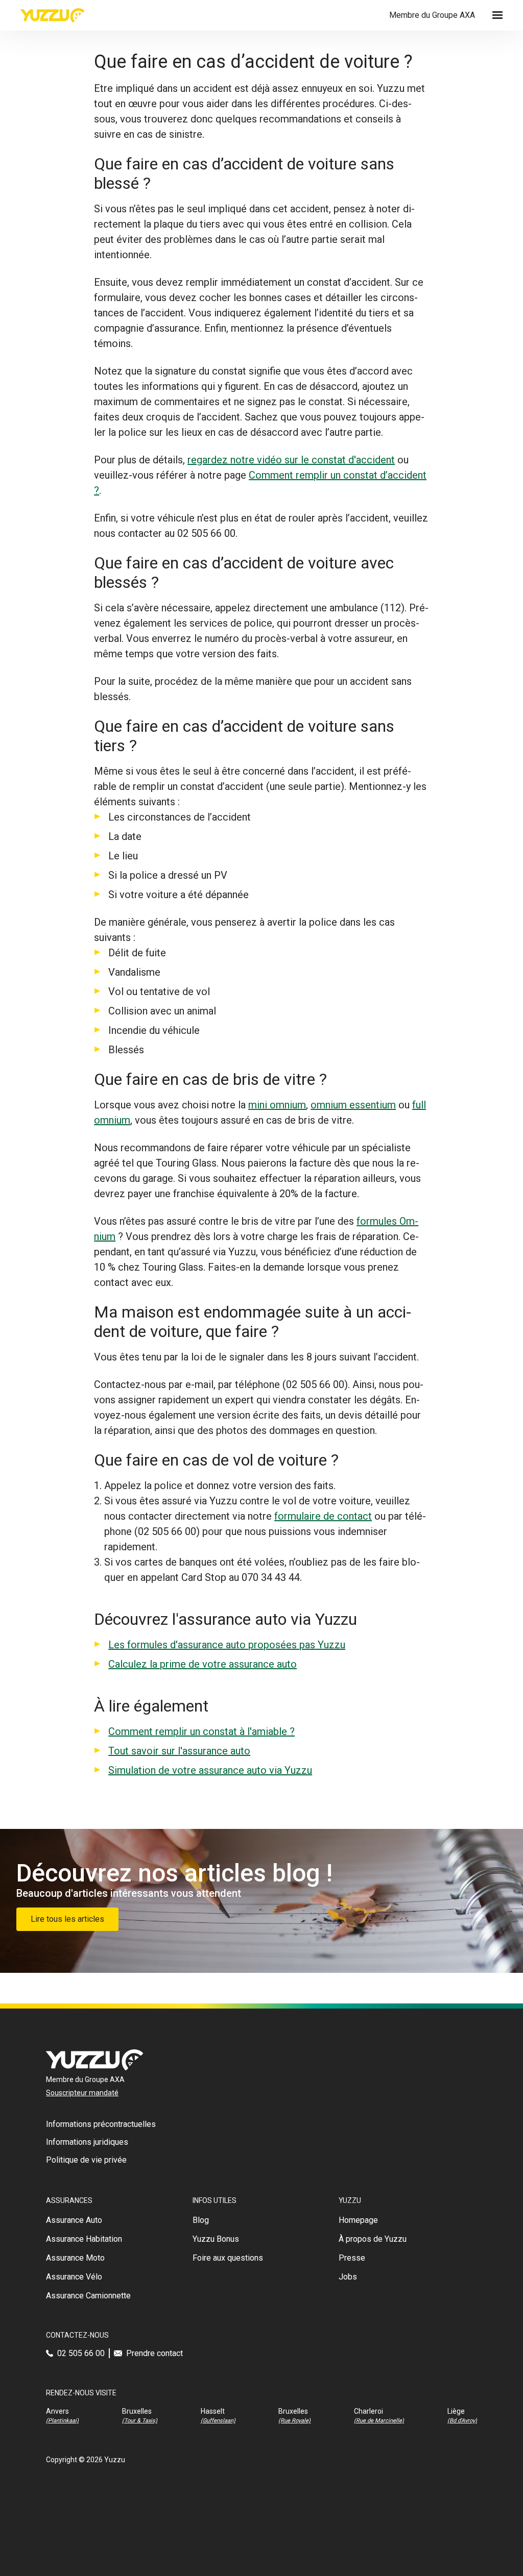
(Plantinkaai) (62, 2421)
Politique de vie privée (86, 2160)
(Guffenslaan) (218, 2421)
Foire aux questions (228, 2258)
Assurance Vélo (74, 2277)
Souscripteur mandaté (82, 2093)
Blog (201, 2220)
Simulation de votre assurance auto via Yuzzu (210, 1770)
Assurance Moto (75, 2258)
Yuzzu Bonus (216, 2239)
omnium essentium (353, 1105)
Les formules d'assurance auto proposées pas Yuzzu (227, 1645)
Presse (352, 2258)
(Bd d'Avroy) (462, 2421)
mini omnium (277, 1105)
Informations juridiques (87, 2142)
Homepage (358, 2220)
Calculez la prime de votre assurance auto (203, 1664)
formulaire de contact (323, 1516)
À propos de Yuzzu (373, 2239)
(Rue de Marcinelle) (379, 2421)
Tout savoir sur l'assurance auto (179, 1751)
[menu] (497, 15)
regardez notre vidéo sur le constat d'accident (291, 460)
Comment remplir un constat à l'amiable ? (201, 1731)
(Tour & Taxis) (140, 2421)
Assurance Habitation (84, 2239)
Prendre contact (154, 2353)
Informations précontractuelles (101, 2124)
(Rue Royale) (294, 2421)
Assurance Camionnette (88, 2296)
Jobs (348, 2277)
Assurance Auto (74, 2220)
